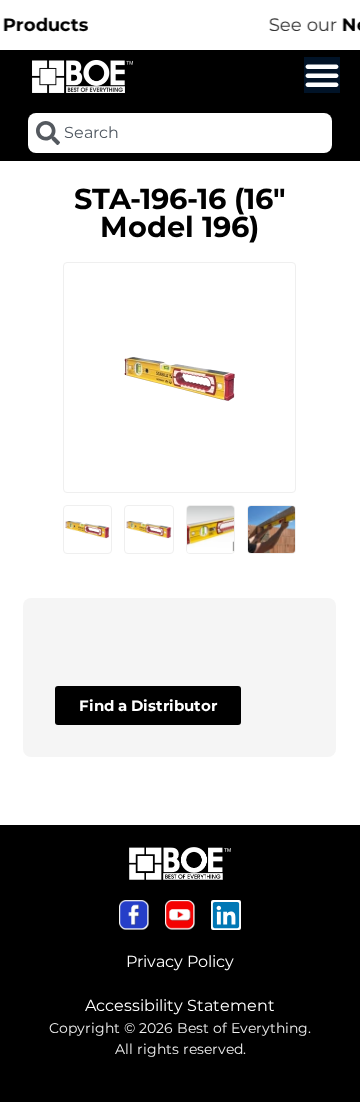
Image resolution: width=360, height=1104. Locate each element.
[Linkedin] (226, 915)
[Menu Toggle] (322, 75)
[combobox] (180, 133)
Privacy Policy (180, 961)
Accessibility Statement (180, 1005)
